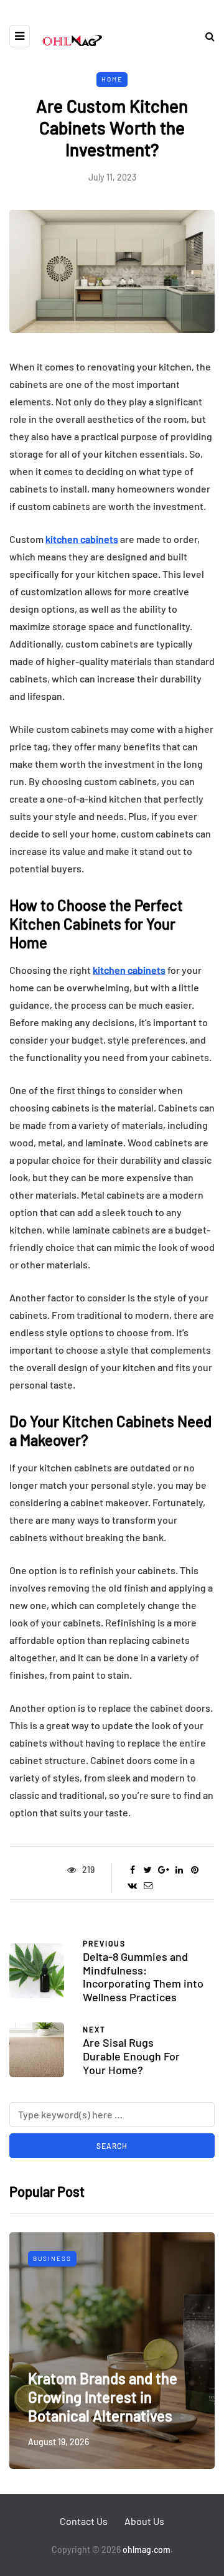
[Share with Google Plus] (163, 1870)
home (112, 79)
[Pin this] (194, 1870)
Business (52, 2258)
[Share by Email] (148, 1885)
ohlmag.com (147, 2550)
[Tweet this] (148, 1870)
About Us (144, 2521)
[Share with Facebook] (132, 1870)
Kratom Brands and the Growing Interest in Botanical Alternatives (103, 2397)
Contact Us (84, 2521)
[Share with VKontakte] (132, 1885)
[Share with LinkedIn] (179, 1870)
